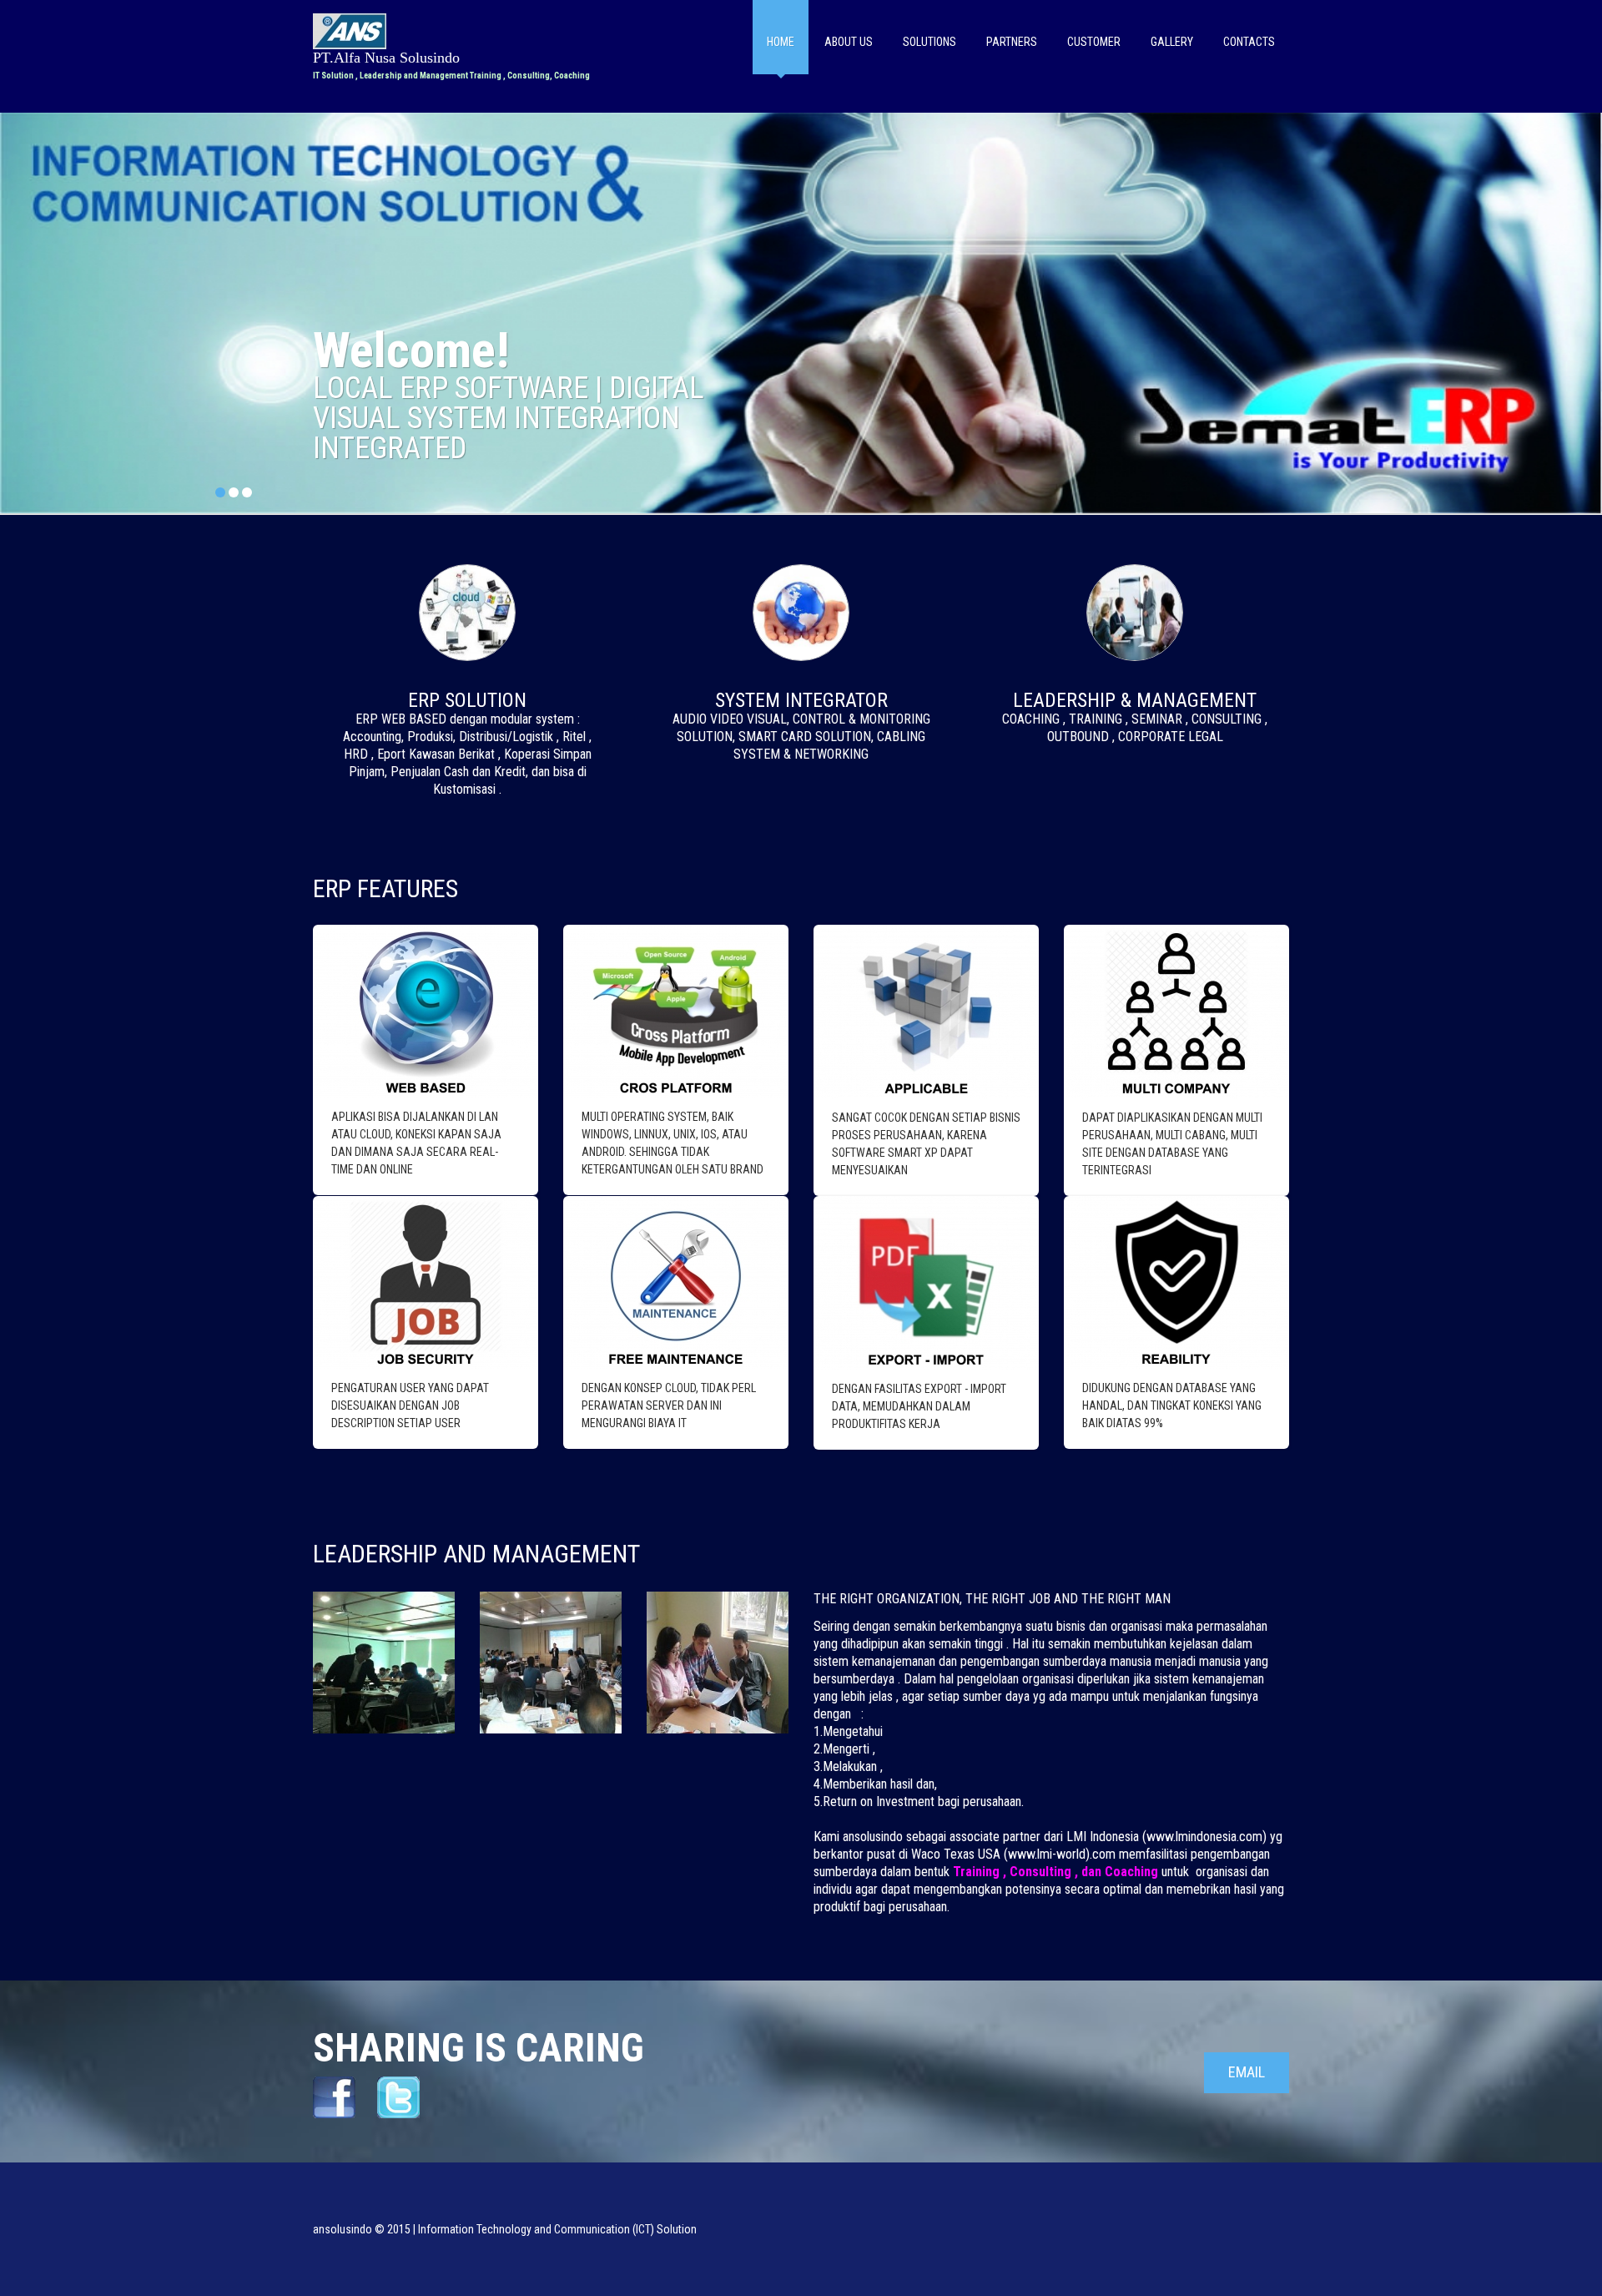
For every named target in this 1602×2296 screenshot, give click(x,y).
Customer (1094, 42)
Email (1247, 2072)
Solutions (929, 42)
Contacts (1249, 42)
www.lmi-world (1047, 1854)
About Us (849, 42)
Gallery (1172, 42)
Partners (1012, 42)
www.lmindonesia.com (1204, 1837)
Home (781, 42)
